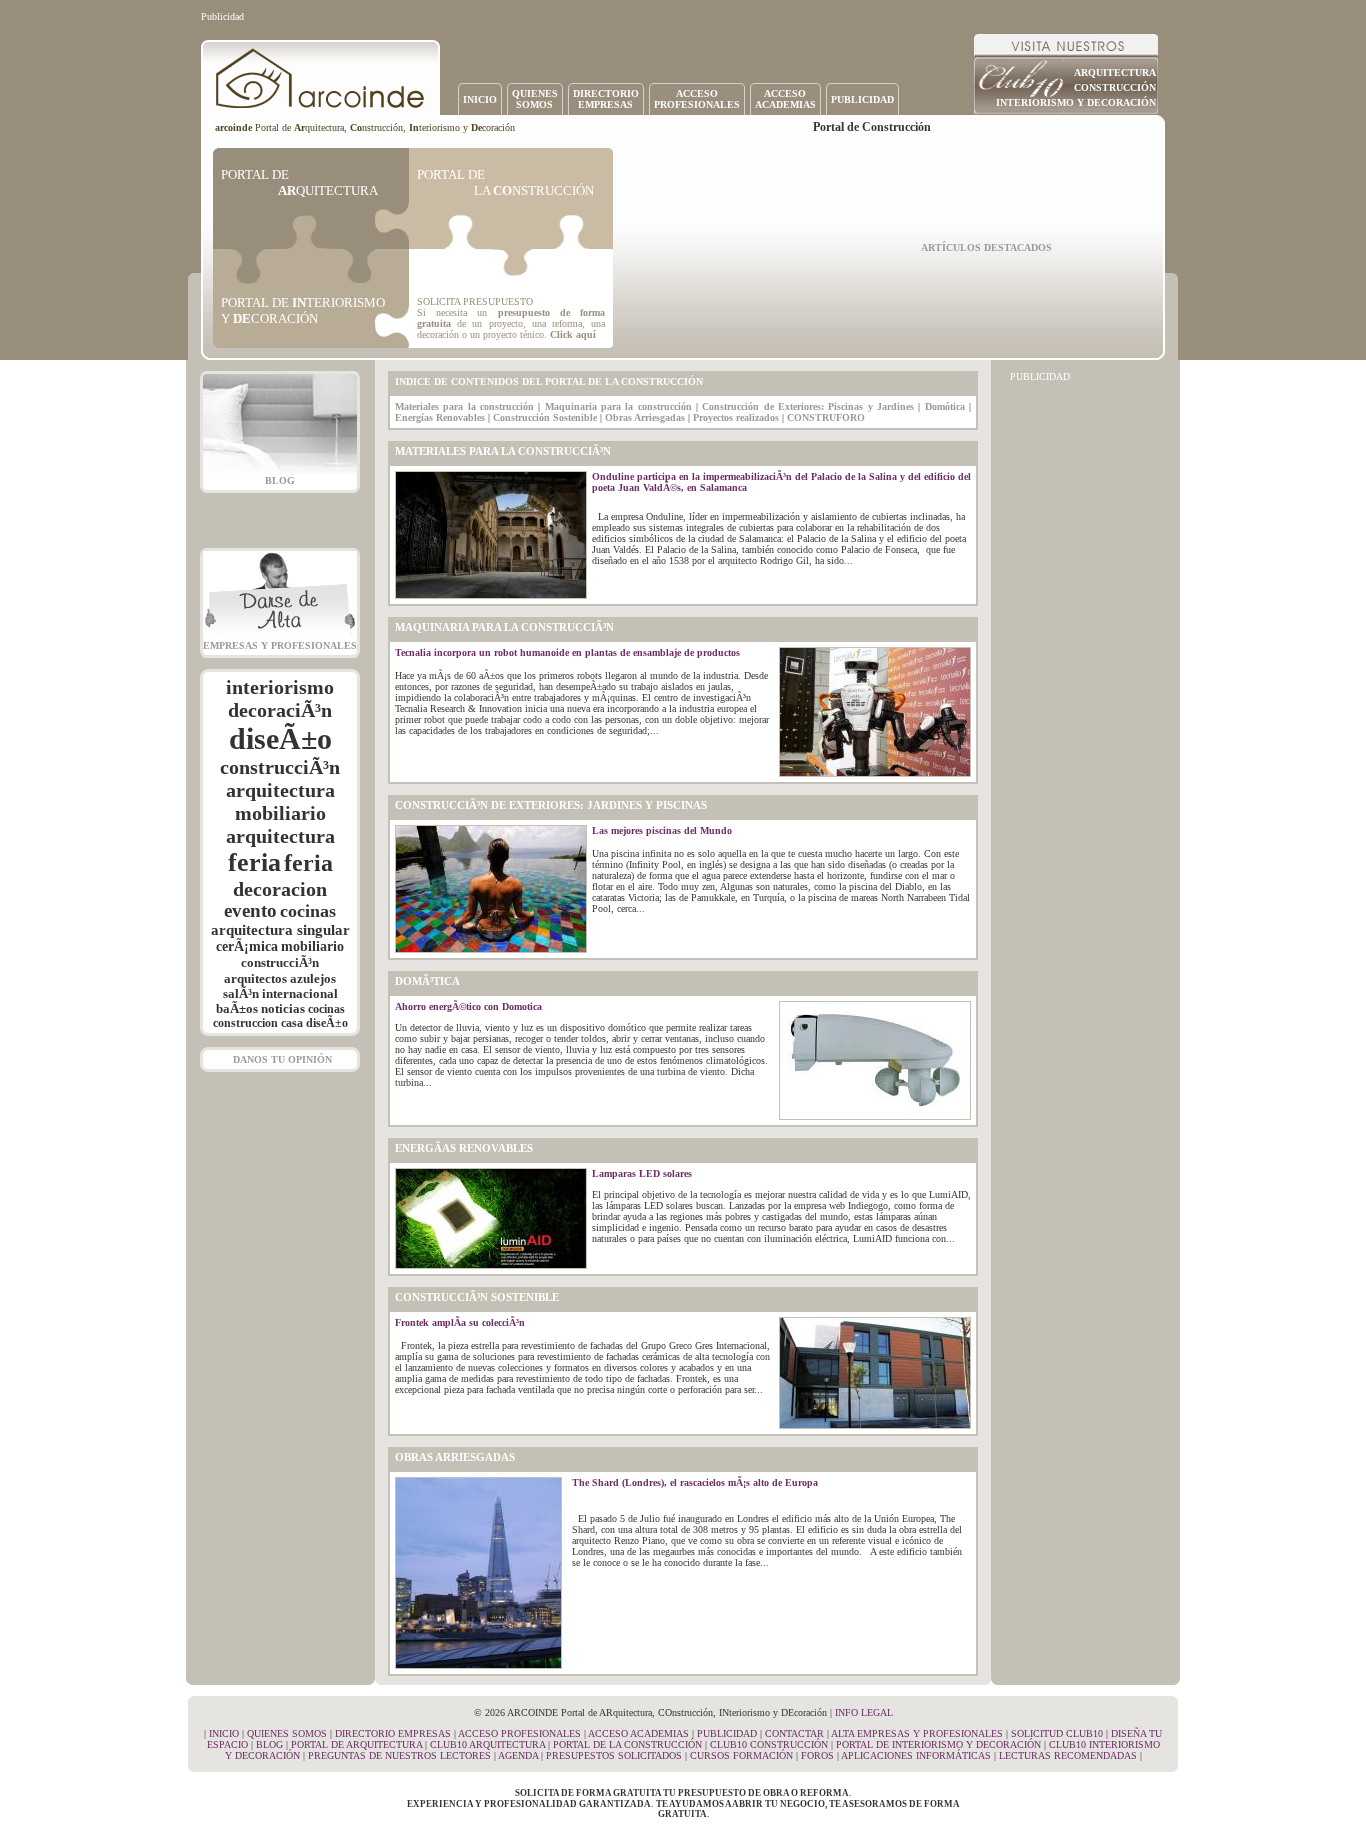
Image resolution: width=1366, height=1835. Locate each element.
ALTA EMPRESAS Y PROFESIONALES (917, 1733)
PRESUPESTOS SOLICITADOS (614, 1755)
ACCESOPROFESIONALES (697, 99)
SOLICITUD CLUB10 (1057, 1733)
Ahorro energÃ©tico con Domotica (468, 1006)
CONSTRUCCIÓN (1115, 87)
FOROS (817, 1755)
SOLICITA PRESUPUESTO (475, 301)
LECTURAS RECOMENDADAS (1068, 1755)
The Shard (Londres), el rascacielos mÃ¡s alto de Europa (695, 1482)
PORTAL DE (299, 182)
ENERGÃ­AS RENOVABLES (464, 1148)
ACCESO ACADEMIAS (638, 1733)
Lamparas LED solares (642, 1173)
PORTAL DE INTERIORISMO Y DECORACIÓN (938, 1744)
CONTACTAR (794, 1733)
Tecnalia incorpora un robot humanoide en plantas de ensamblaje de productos (567, 652)
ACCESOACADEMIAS (785, 99)
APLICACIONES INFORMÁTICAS (916, 1755)
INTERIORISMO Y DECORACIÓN (1076, 102)
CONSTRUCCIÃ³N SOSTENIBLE (477, 1297)
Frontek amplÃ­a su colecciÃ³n (460, 1322)
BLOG (280, 480)
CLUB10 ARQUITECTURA (487, 1744)
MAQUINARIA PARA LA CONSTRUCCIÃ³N (504, 627)
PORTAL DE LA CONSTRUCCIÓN (627, 1744)
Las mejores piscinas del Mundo (662, 830)
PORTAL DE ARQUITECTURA (356, 1744)
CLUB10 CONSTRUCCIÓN (769, 1744)
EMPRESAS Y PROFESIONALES (280, 645)
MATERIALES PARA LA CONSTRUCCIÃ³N (503, 451)
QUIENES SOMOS (287, 1733)
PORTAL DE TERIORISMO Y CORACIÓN (303, 310)
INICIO (480, 99)
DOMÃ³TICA (427, 981)
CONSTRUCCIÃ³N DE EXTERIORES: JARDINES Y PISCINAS (551, 805)
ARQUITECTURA (1115, 72)
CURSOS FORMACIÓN (741, 1755)
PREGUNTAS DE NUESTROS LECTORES (399, 1755)
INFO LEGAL (864, 1712)
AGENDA (518, 1755)
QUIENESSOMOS (535, 99)
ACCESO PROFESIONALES (519, 1733)
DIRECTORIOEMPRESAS (606, 99)
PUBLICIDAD (862, 99)
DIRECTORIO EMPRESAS (393, 1733)
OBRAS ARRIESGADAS (455, 1457)
